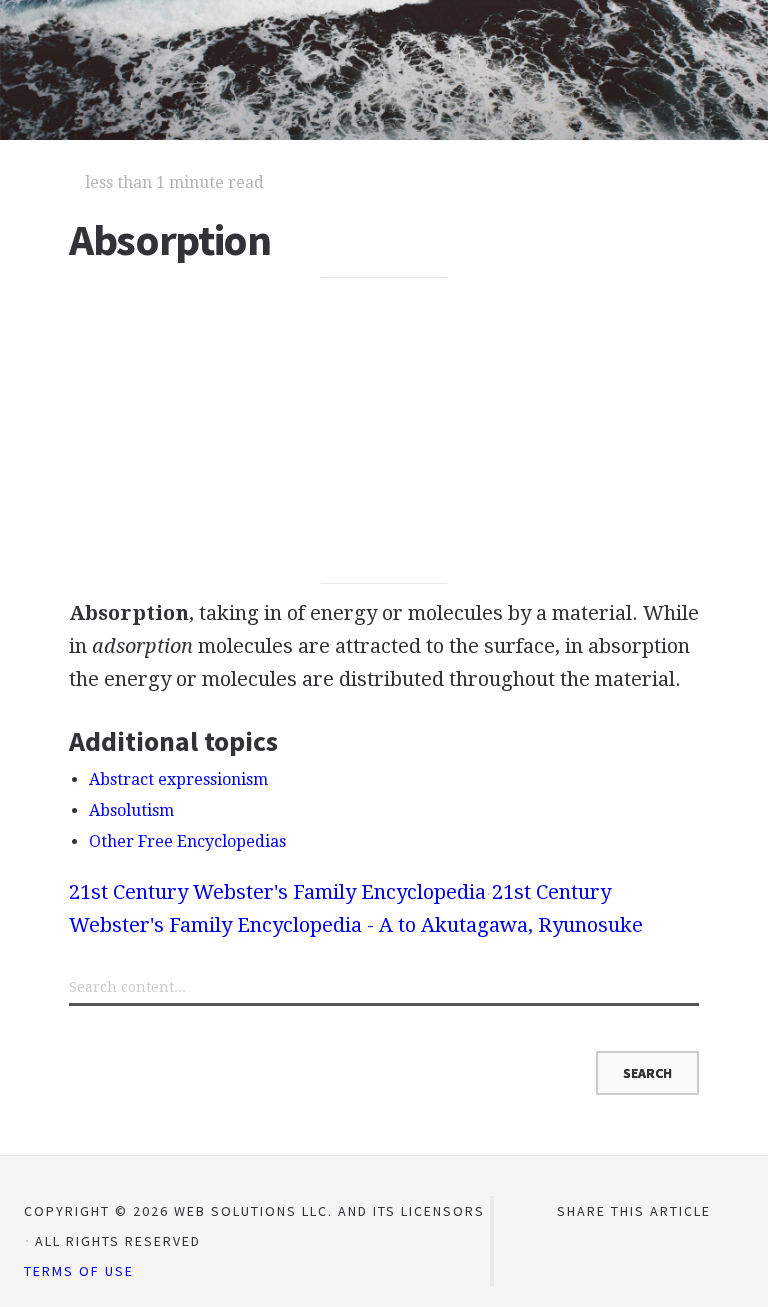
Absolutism (131, 810)
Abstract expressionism (178, 779)
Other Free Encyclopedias (187, 841)
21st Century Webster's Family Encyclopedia (277, 892)
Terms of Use (79, 1271)
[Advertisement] (384, 431)
